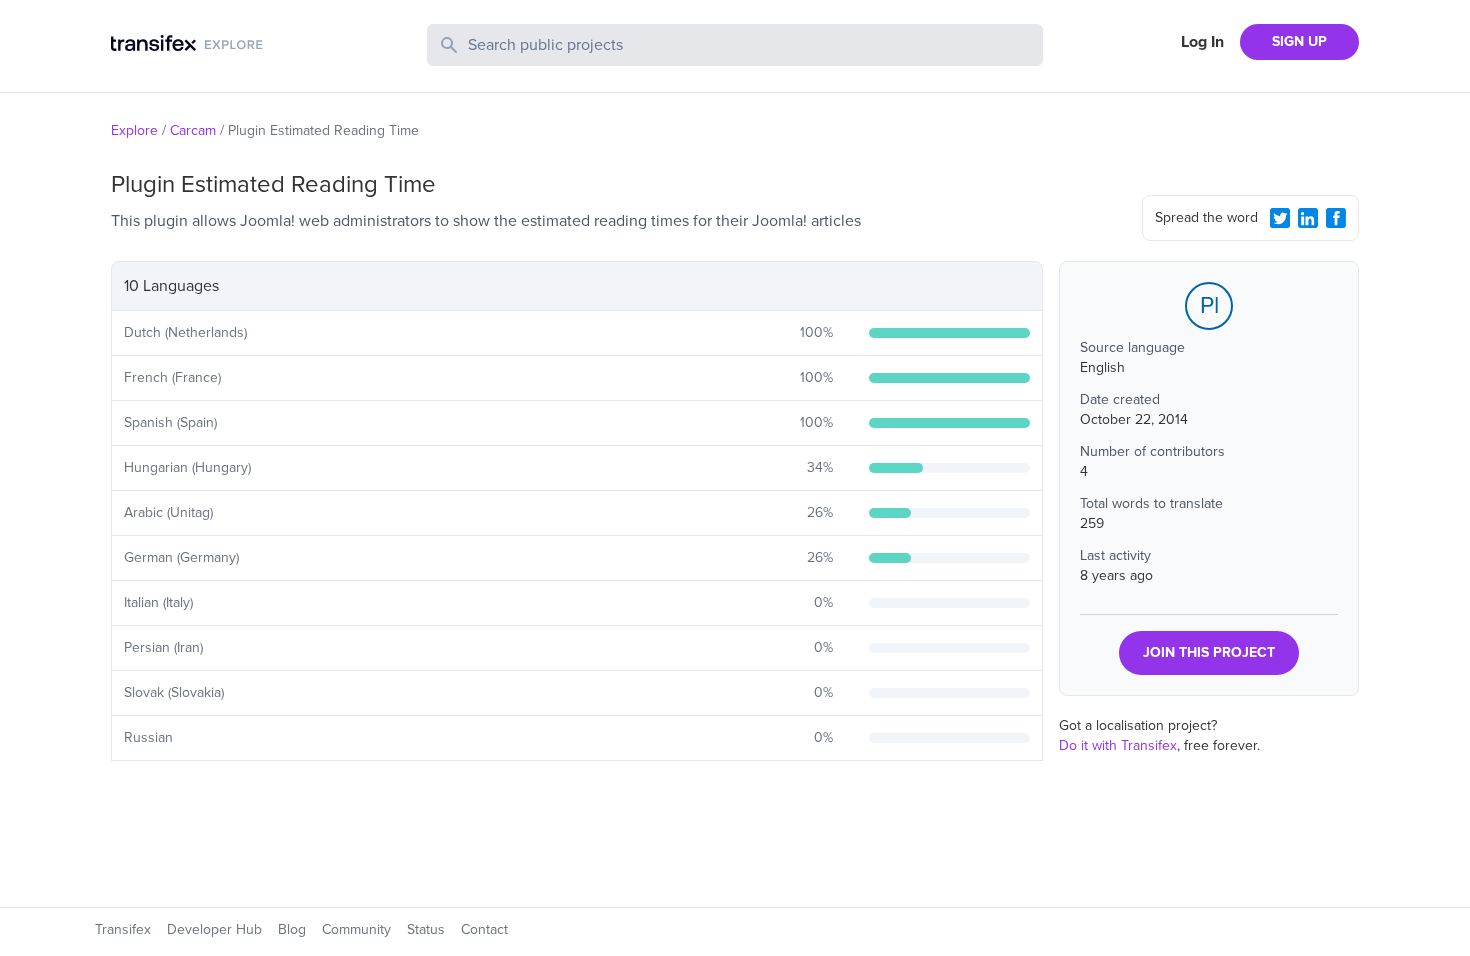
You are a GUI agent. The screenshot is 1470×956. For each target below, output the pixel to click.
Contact (484, 929)
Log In (1202, 42)
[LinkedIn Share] (1308, 218)
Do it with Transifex (1118, 745)
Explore (134, 130)
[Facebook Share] (1336, 218)
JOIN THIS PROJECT (1209, 652)
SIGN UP (1299, 41)
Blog (292, 929)
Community (356, 929)
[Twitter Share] (1280, 218)
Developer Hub (214, 929)
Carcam (193, 130)
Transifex (123, 929)
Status (426, 929)
